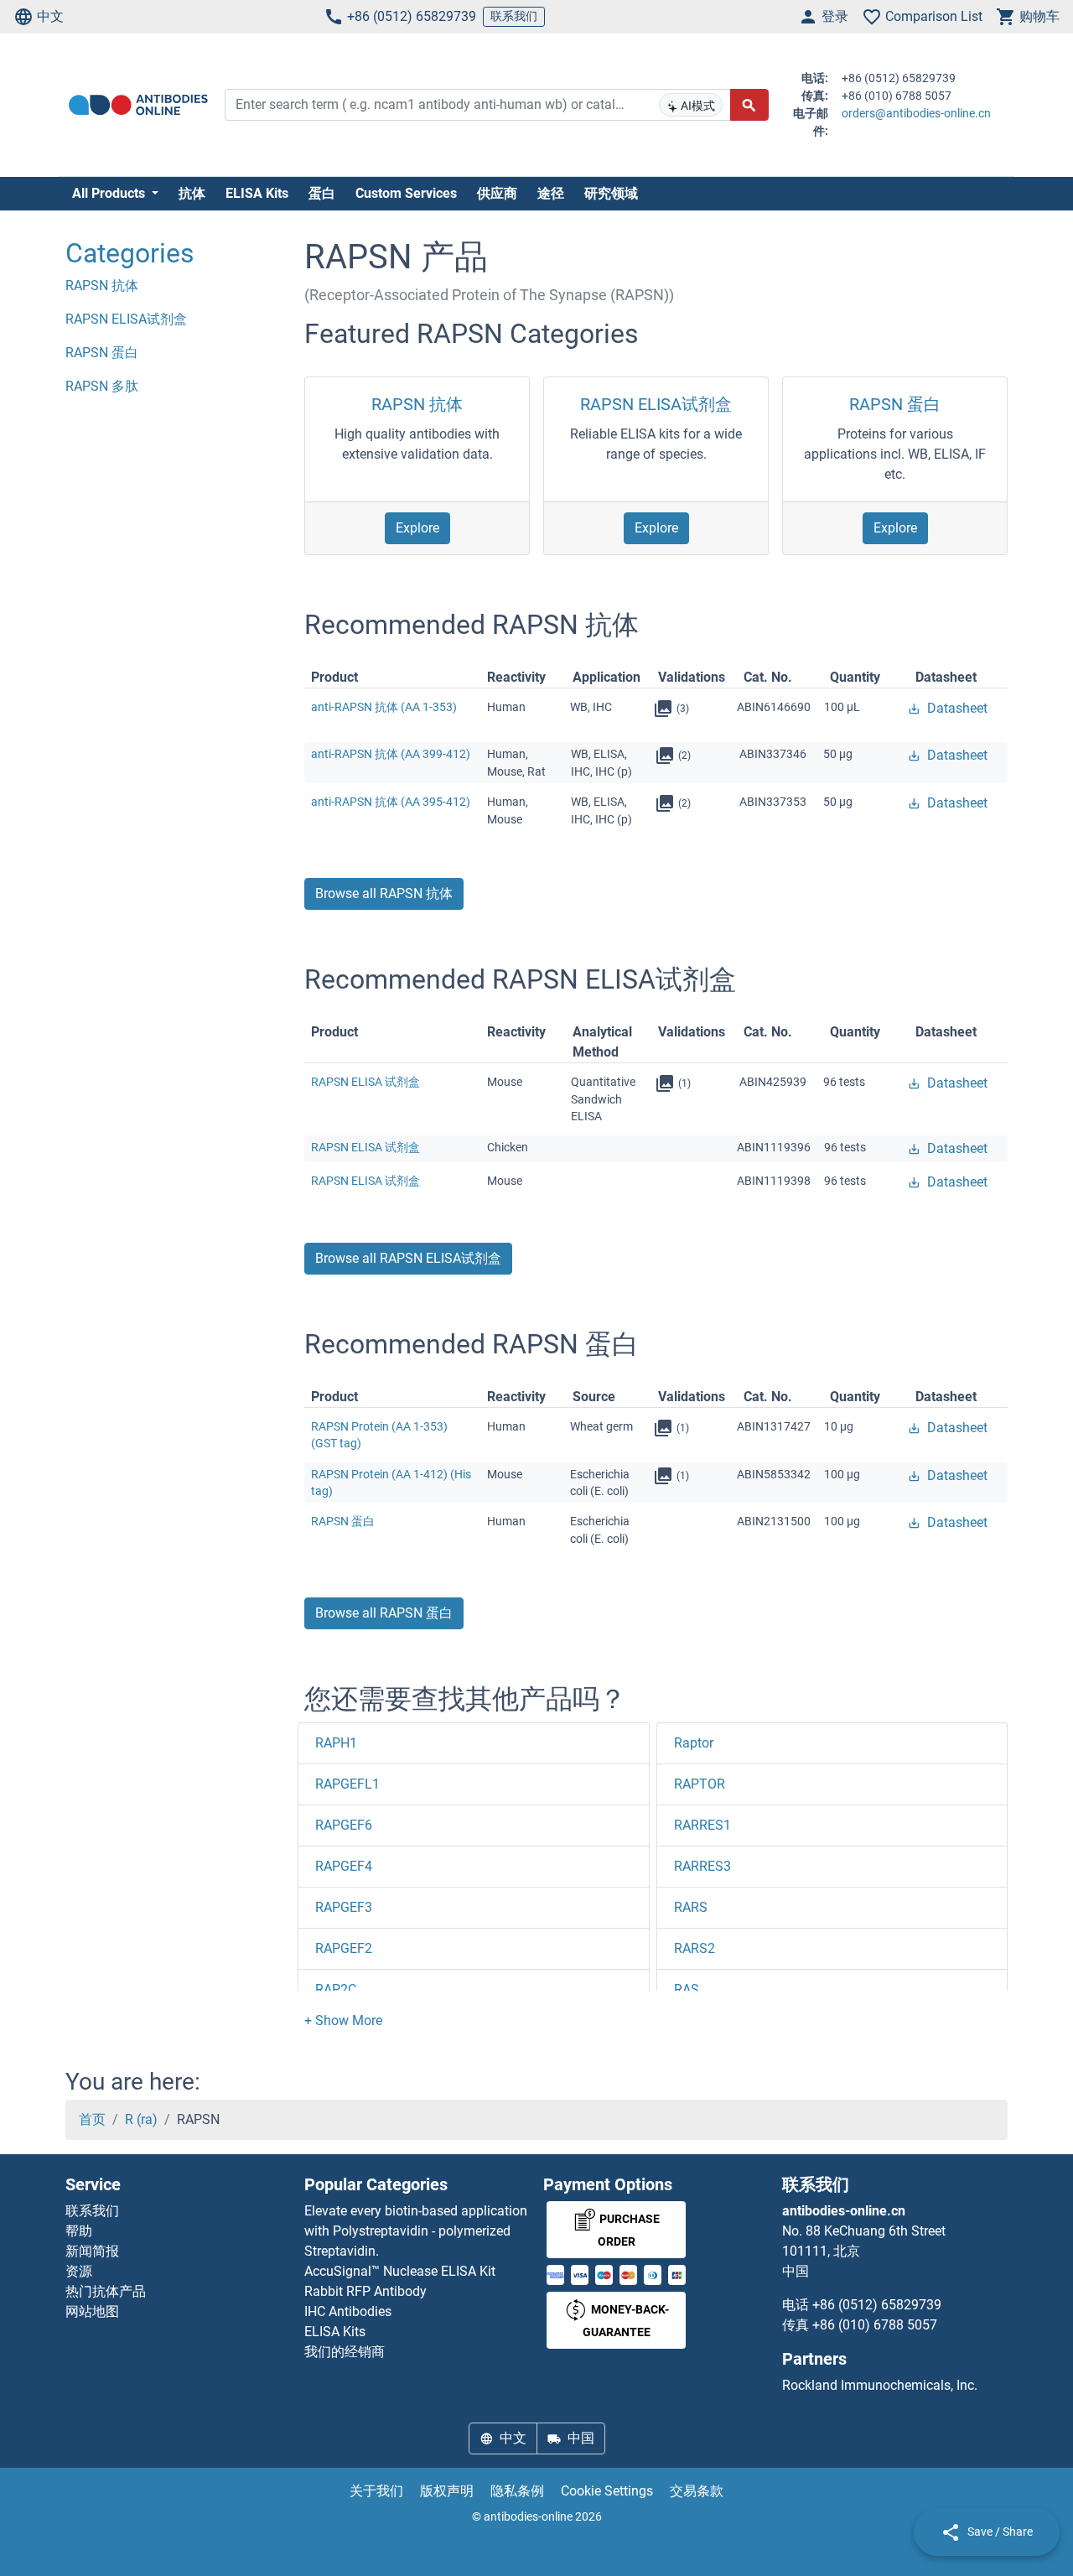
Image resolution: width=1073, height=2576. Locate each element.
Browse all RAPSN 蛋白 (384, 1613)
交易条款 (697, 2491)
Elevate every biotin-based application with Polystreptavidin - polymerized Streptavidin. (416, 2231)
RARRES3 (702, 1866)
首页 (92, 2119)
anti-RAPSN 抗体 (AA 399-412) (391, 754)
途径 (551, 193)
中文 (50, 16)
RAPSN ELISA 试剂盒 (365, 1082)
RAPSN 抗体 (417, 404)
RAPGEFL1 (347, 1784)
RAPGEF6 (344, 1825)
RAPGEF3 (344, 1907)
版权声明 (447, 2491)
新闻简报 (92, 2251)
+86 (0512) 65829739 (412, 16)
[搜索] (749, 105)
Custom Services (406, 193)
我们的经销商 (345, 2352)
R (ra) (141, 2119)
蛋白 (322, 193)
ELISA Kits (257, 193)
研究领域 (611, 193)
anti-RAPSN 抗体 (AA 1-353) (384, 707)
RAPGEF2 (344, 1948)
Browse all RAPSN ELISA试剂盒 (408, 1258)
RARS (691, 1907)
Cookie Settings (607, 2491)
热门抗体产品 (106, 2291)
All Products (110, 193)
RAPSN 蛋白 (895, 404)
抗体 (192, 193)
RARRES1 (702, 1825)
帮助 (79, 2231)
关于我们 (376, 2491)
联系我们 (514, 16)
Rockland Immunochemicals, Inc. (880, 2385)
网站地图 (92, 2311)
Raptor (694, 1743)
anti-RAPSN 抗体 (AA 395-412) (391, 802)
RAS (687, 1989)
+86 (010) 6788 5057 (875, 2325)
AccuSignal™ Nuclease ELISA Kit (400, 2271)
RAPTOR (700, 1784)
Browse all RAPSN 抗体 (384, 893)
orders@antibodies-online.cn (916, 113)
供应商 (497, 193)
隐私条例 (517, 2491)
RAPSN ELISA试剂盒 (656, 404)
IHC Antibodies (348, 2311)
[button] (343, 2020)
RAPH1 (336, 1743)
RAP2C (336, 1989)
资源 (79, 2271)
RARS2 (695, 1948)
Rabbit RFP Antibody (365, 2291)
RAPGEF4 (344, 1866)
